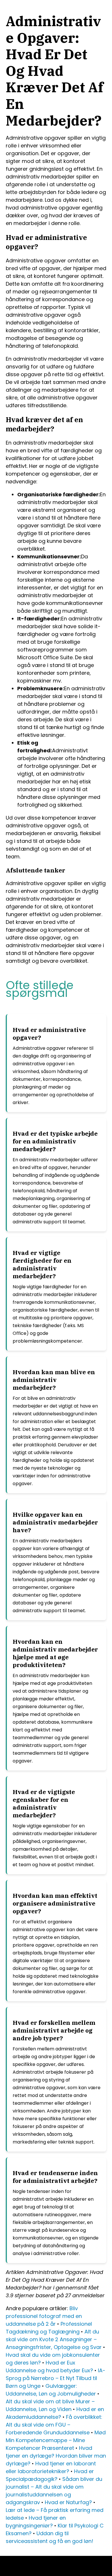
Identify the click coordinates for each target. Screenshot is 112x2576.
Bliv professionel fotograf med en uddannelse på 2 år (44, 2316)
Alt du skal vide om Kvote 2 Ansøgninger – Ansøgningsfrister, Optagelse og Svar (54, 2339)
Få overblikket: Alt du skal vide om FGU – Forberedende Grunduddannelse (54, 2425)
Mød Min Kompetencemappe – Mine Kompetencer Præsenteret (56, 2440)
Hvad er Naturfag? (68, 2502)
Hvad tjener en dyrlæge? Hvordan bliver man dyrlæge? (56, 2456)
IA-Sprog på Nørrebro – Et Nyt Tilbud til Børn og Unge (56, 2378)
